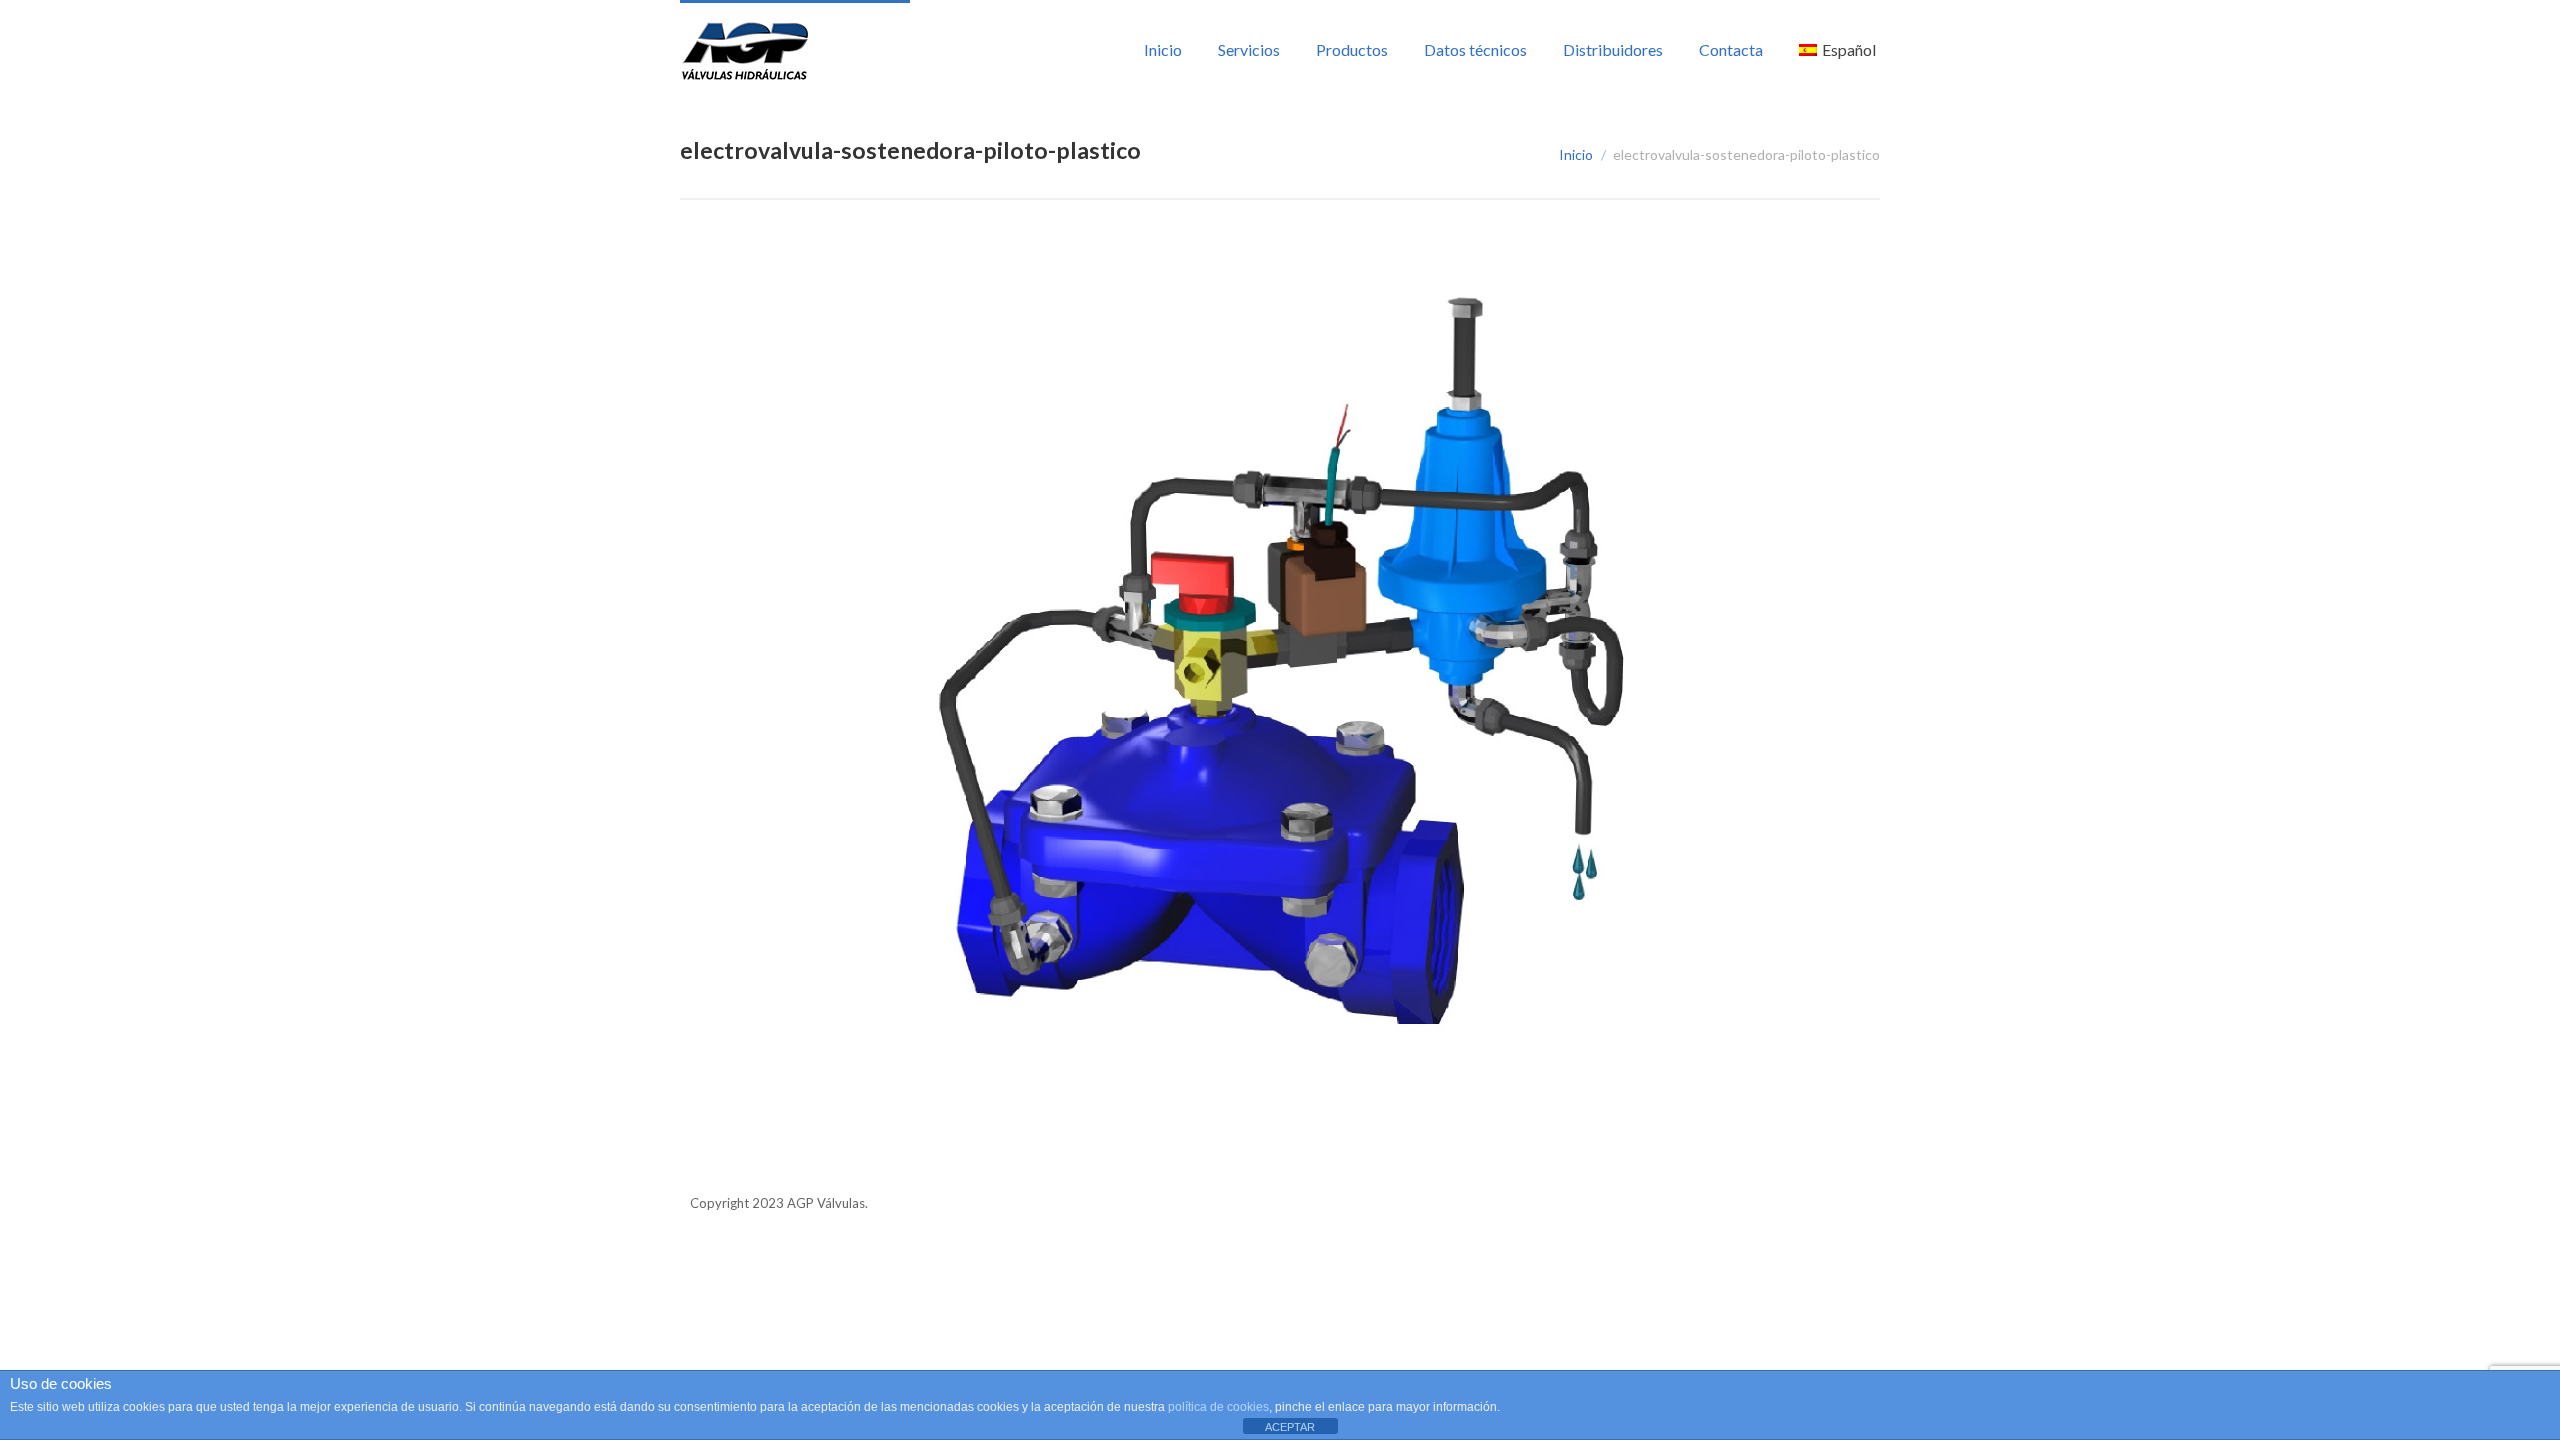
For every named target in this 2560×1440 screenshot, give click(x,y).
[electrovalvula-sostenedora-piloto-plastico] (1280, 681)
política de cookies (1218, 1407)
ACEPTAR (1290, 1427)
